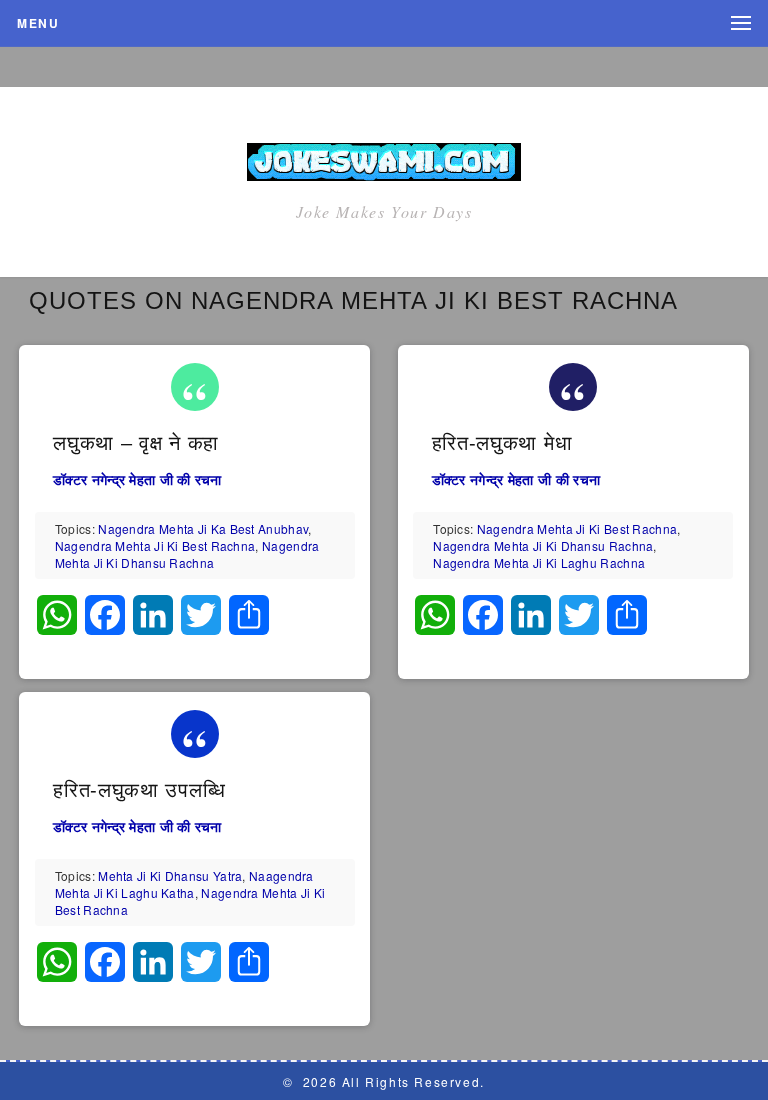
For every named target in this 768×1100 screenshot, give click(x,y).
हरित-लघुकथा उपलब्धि (139, 790)
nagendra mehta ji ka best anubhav (203, 528)
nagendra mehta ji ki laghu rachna (539, 562)
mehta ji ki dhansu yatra (170, 875)
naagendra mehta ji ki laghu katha (184, 884)
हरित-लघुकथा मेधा (502, 443)
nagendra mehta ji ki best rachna (155, 545)
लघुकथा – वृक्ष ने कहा (136, 443)
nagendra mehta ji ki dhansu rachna (187, 554)
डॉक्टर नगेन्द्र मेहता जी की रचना (137, 479)
